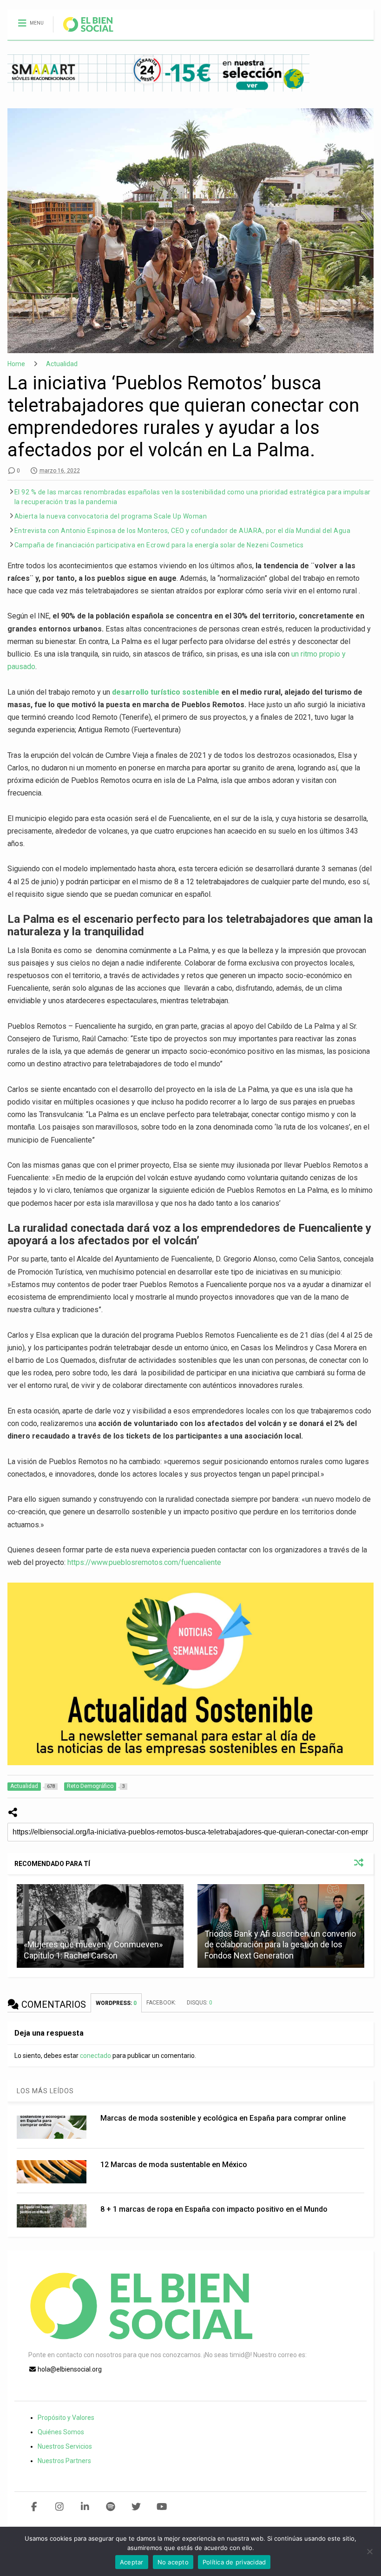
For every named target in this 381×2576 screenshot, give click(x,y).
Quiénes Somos (61, 2432)
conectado (95, 2056)
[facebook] (34, 2507)
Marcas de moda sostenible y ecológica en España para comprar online (223, 2118)
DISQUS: (200, 2003)
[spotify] (111, 2507)
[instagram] (60, 2507)
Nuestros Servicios (65, 2446)
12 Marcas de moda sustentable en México (174, 2165)
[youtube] (162, 2507)
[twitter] (136, 2507)
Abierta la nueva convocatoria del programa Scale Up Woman (111, 516)
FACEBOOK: (162, 2003)
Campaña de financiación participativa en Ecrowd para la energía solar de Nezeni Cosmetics (159, 545)
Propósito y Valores (66, 2418)
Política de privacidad (234, 2562)
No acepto (173, 2562)
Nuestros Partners (64, 2461)
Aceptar (132, 2562)
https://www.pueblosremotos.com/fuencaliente (144, 1562)
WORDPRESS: (116, 2003)
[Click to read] (100, 1926)
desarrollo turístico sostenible (166, 692)
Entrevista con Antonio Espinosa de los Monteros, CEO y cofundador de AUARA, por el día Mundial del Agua (183, 531)
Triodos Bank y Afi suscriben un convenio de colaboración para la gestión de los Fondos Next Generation (280, 1945)
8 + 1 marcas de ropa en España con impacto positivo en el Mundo (214, 2209)
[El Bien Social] (83, 33)
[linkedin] (85, 2507)
